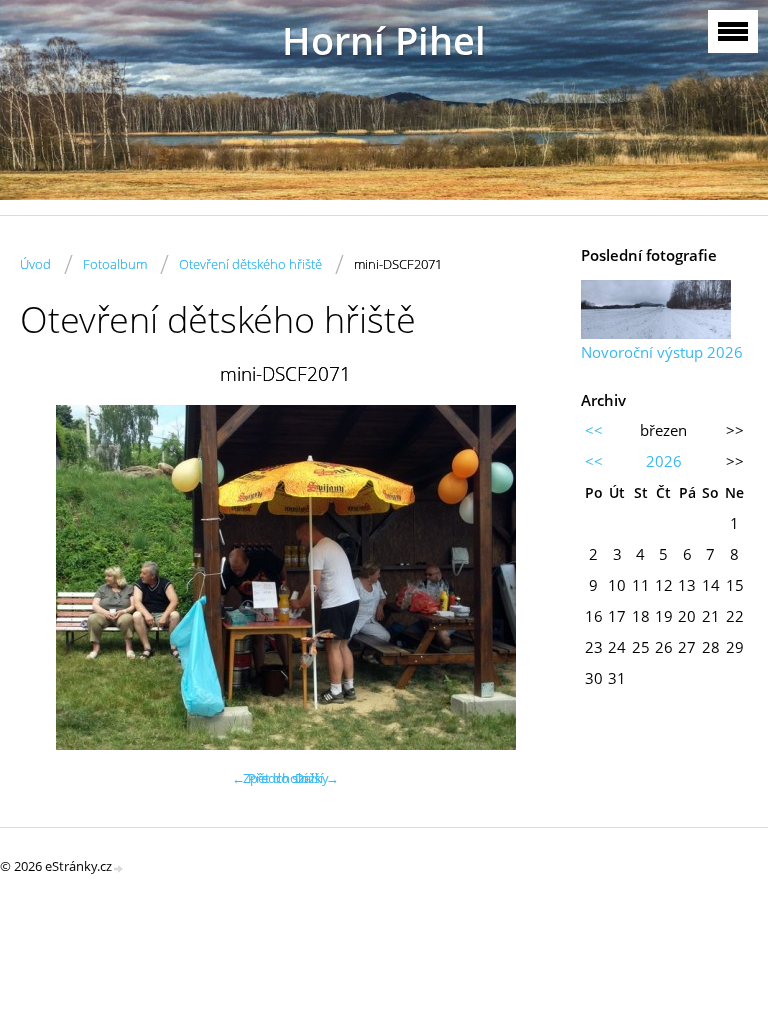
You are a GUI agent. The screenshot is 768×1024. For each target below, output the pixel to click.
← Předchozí (269, 778)
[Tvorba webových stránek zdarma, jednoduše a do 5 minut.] (119, 867)
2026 (664, 461)
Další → (317, 778)
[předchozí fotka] (52, 577)
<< (594, 430)
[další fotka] (518, 577)
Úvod (35, 264)
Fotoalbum (115, 264)
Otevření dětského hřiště (250, 264)
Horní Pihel (384, 40)
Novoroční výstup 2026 (662, 352)
